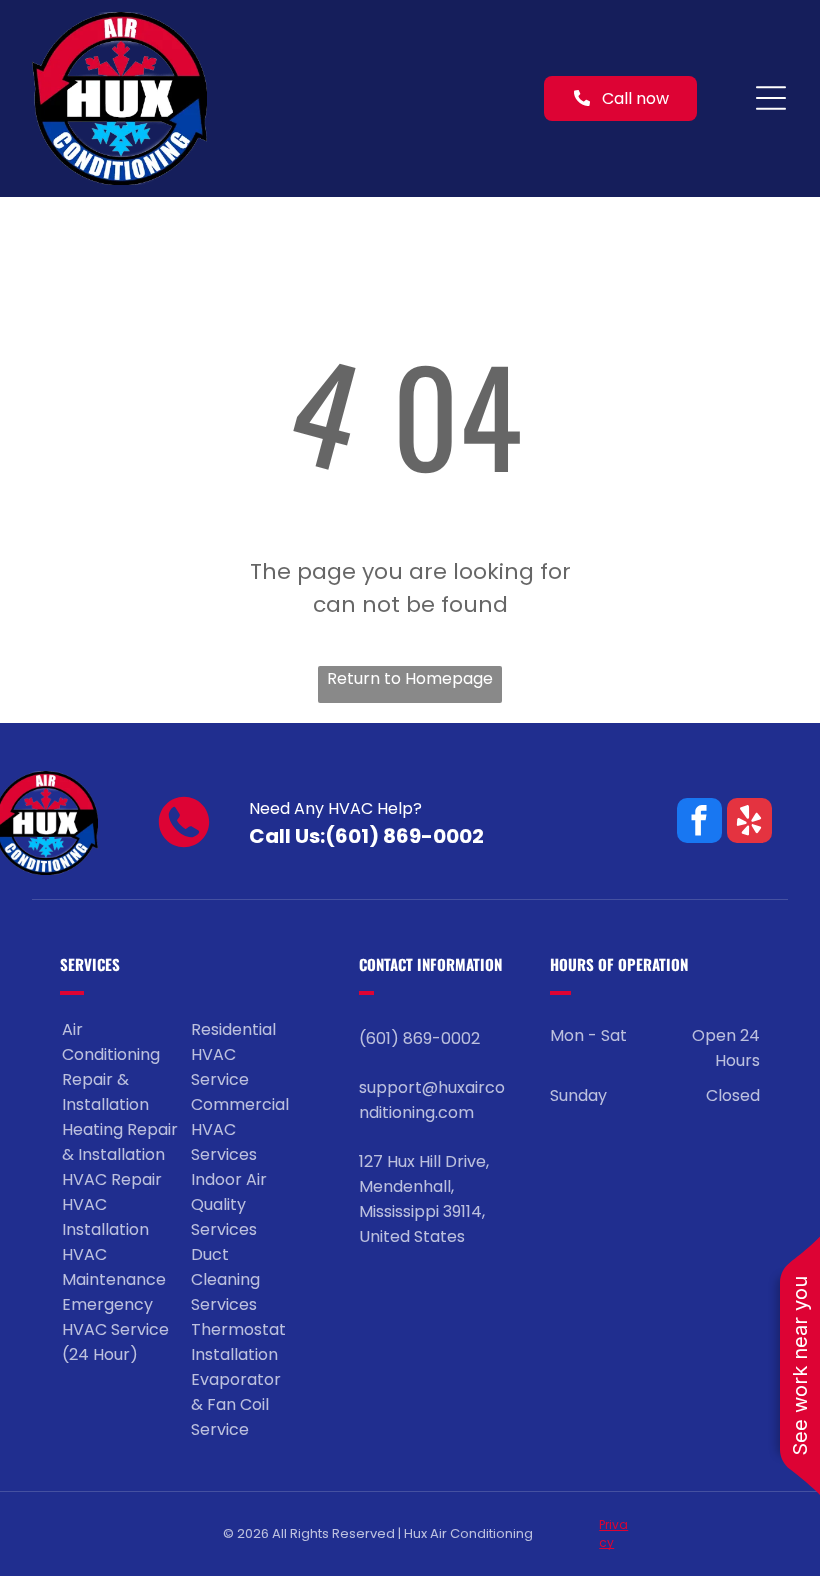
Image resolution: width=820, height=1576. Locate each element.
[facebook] (699, 823)
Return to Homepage (410, 678)
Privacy (613, 1533)
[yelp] (749, 823)
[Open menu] (771, 98)
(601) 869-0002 (404, 836)
